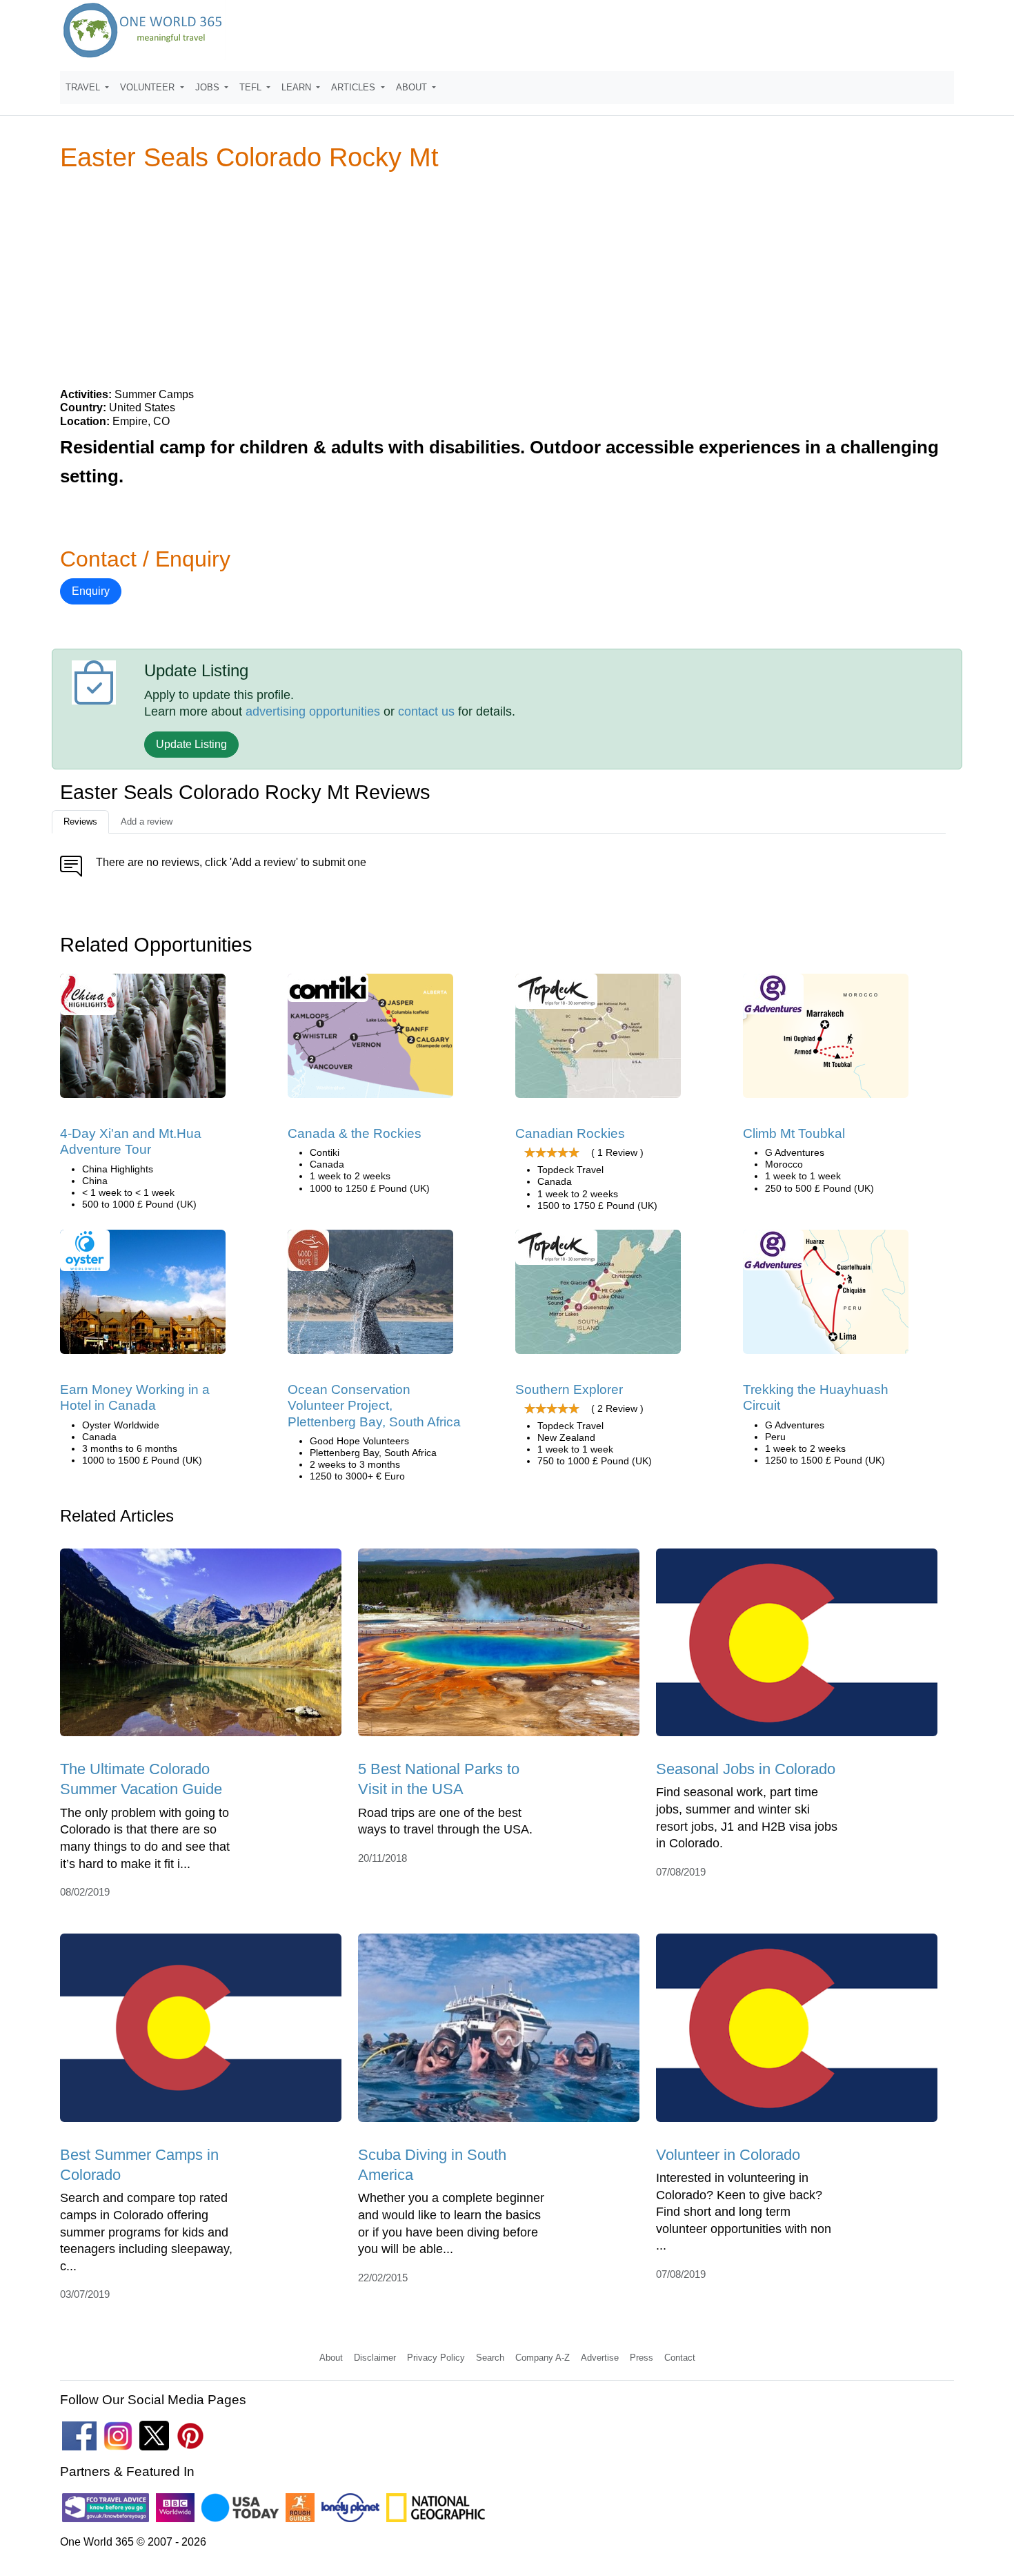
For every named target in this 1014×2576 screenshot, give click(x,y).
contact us (426, 711)
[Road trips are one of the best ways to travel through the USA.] (499, 1647)
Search (490, 2358)
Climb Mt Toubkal (794, 1133)
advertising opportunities (313, 711)
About (331, 2358)
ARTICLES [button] (355, 87)
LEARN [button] (298, 87)
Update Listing (191, 744)
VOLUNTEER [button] (149, 87)
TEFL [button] (252, 87)
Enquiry (91, 591)
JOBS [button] (209, 87)
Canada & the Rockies (355, 1133)
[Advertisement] (507, 279)
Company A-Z (543, 2358)
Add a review (147, 822)
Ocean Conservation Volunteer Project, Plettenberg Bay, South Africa (374, 1406)
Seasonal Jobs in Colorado (746, 1769)
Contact (680, 2358)
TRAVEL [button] (84, 87)
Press (642, 2358)
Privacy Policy (436, 2358)
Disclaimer (375, 2358)
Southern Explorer (569, 1389)
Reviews (80, 822)
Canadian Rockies (570, 1133)
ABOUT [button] (413, 87)
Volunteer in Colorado (728, 2155)
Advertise (600, 2358)
